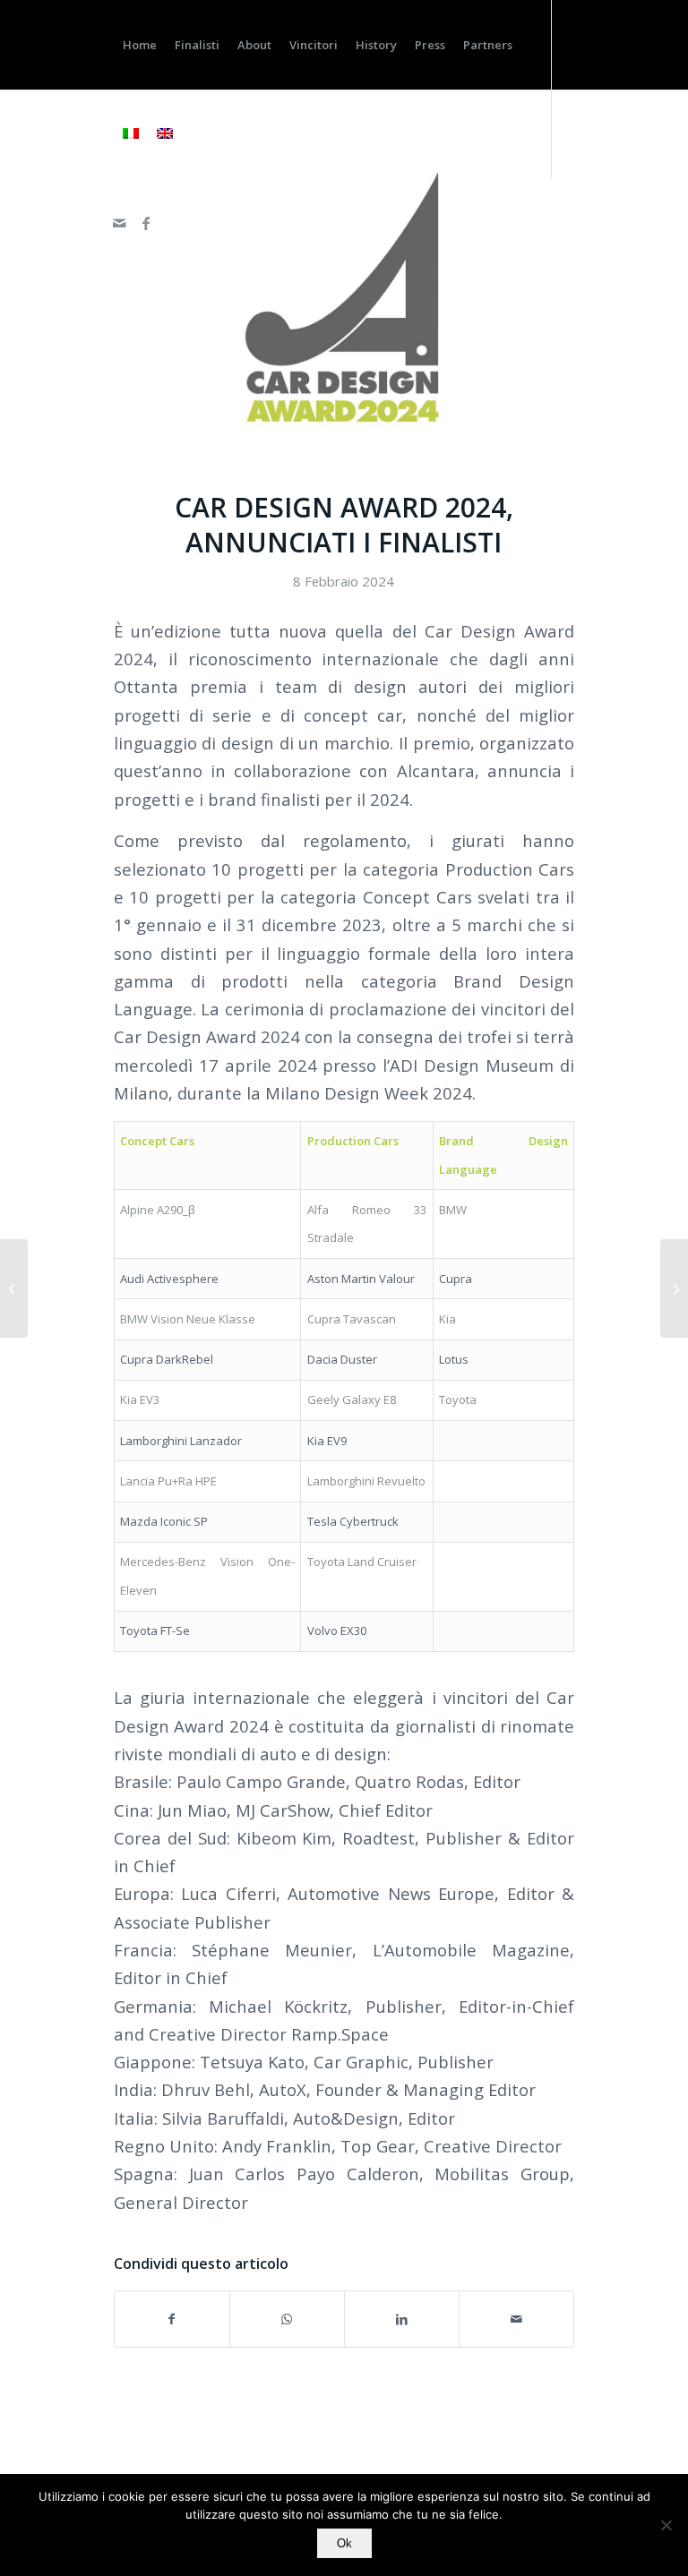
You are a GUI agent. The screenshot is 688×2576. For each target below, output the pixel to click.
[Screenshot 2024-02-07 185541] (344, 301)
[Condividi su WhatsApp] (287, 2319)
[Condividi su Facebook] (172, 2319)
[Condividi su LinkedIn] (402, 2319)
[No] (666, 2525)
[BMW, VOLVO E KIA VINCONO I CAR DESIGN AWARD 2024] (674, 1288)
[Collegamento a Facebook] (146, 223)
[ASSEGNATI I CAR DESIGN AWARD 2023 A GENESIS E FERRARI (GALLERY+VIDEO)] (14, 1288)
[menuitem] (140, 45)
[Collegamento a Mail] (119, 223)
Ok (344, 2543)
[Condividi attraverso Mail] (516, 2319)
